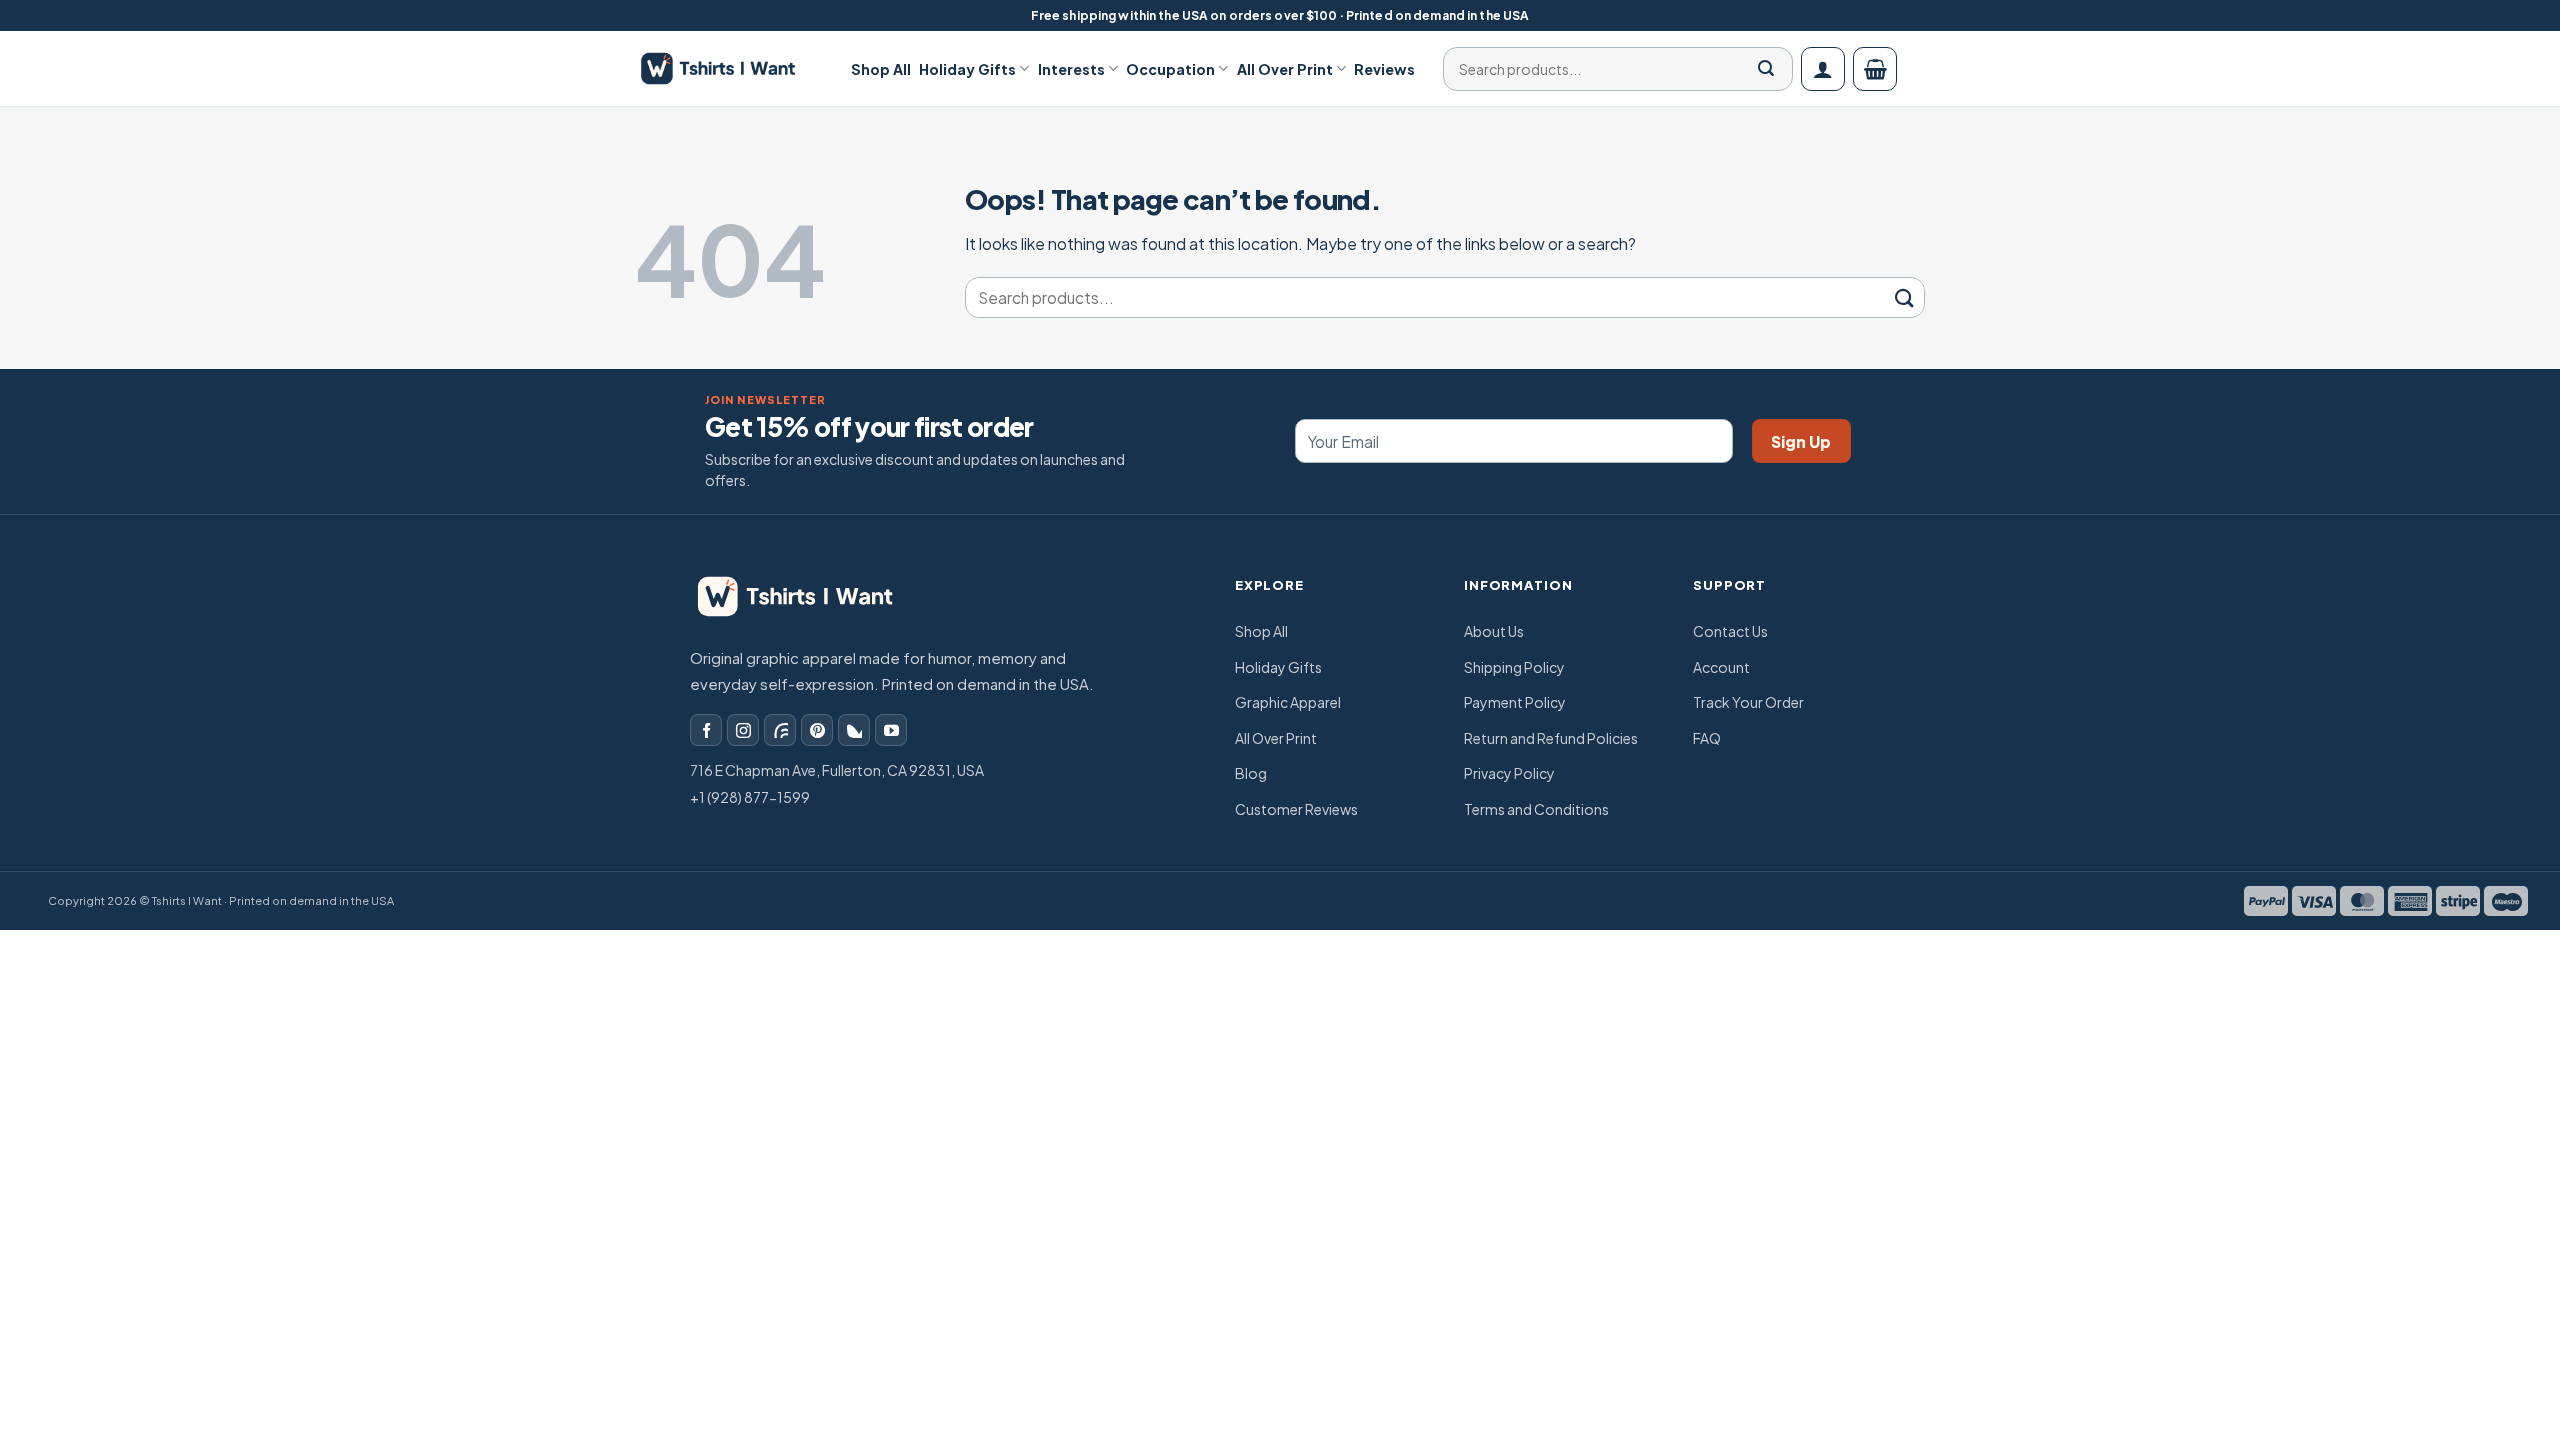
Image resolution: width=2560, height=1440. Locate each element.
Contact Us (1730, 631)
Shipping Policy (1514, 667)
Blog (1251, 773)
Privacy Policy (1509, 773)
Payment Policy (1515, 702)
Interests (1071, 69)
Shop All (881, 69)
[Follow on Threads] (780, 730)
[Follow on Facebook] (706, 730)
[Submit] (1766, 69)
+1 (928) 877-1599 (750, 797)
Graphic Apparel (1288, 702)
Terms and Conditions (1536, 809)
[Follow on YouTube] (891, 730)
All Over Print (1285, 69)
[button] (1823, 69)
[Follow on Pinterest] (817, 730)
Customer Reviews (1296, 809)
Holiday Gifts (967, 69)
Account (1721, 667)
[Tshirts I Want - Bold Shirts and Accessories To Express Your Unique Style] (729, 68)
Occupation (1170, 69)
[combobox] (1611, 69)
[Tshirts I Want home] (809, 597)
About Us (1494, 631)
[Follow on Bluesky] (854, 730)
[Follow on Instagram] (743, 730)
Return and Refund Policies (1551, 738)
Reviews (1384, 69)
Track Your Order (1748, 702)
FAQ (1707, 738)
